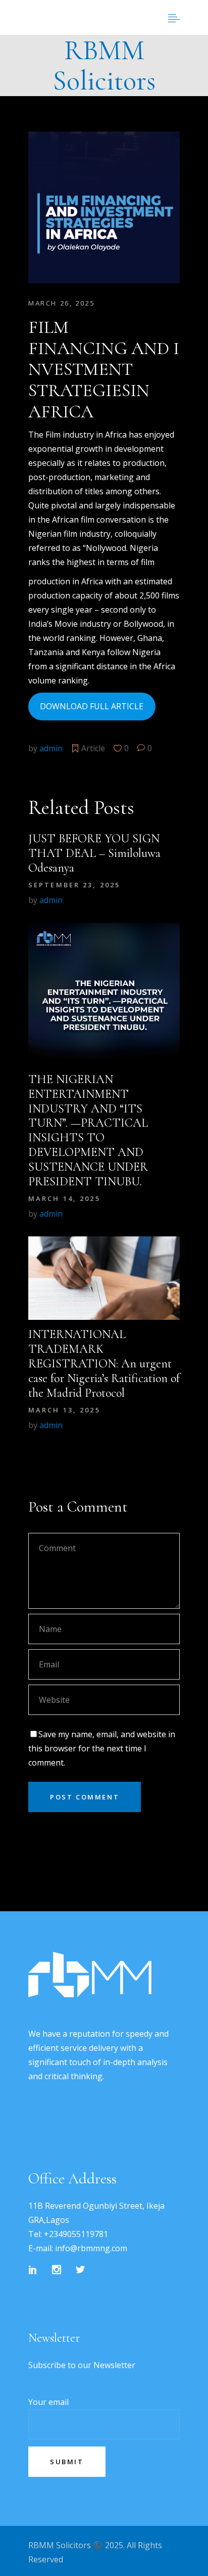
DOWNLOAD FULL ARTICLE (92, 706)
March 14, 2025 (64, 1198)
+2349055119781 (76, 2234)
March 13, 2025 (64, 1410)
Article (93, 748)
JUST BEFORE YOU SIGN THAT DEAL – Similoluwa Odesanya (94, 853)
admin (51, 748)
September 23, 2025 (74, 885)
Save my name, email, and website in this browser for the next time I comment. (102, 1748)
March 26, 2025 (61, 303)
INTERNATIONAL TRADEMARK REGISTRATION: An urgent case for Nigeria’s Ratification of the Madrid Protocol (104, 1363)
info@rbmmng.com (91, 2248)
